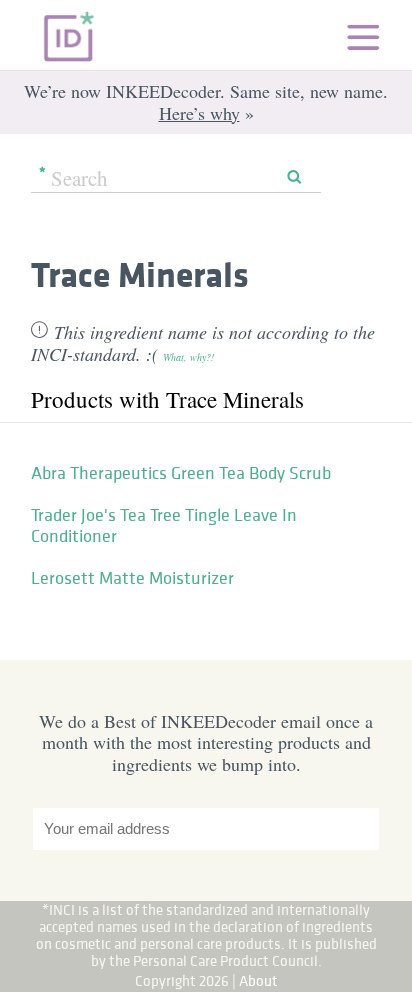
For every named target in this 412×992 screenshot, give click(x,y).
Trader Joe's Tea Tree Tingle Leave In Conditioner (164, 526)
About (258, 980)
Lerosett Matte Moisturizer (132, 578)
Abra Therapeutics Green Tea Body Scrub (181, 473)
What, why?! (188, 357)
